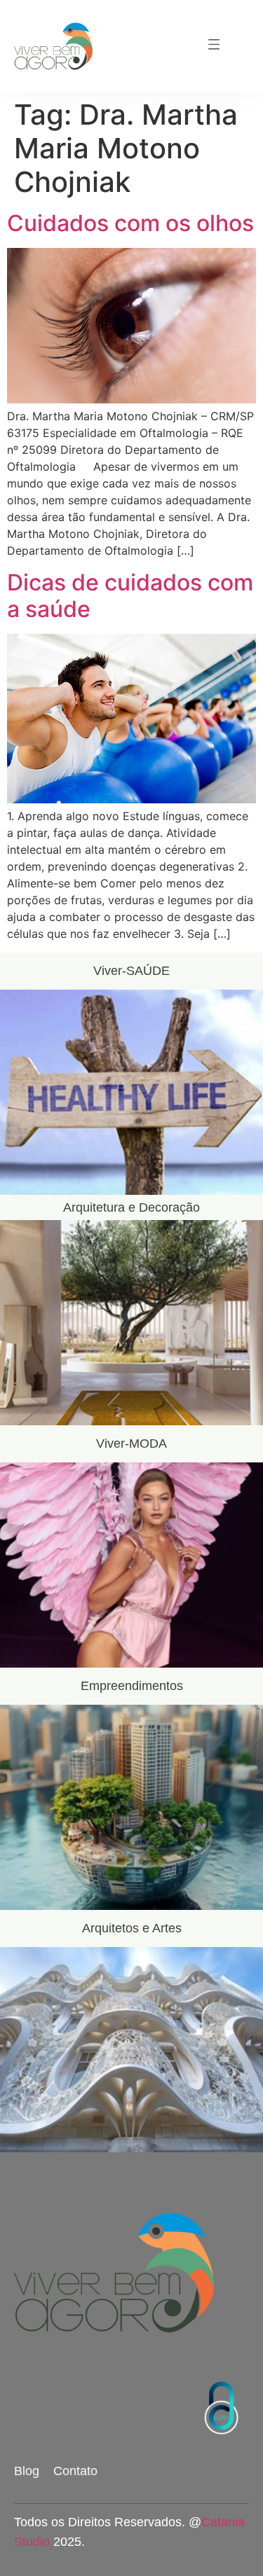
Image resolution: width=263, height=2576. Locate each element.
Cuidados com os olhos (130, 223)
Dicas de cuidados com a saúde (130, 596)
